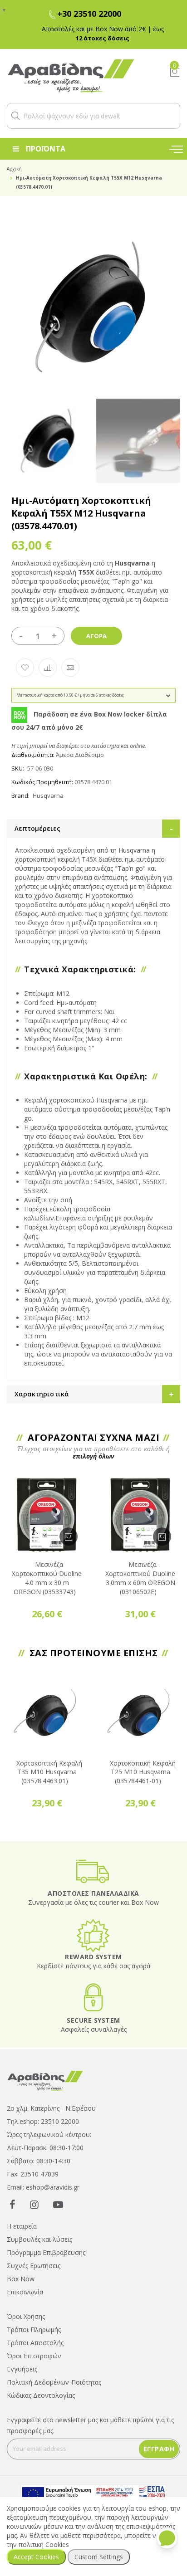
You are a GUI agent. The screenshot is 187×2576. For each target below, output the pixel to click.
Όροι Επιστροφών (34, 2356)
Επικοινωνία (25, 2292)
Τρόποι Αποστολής (35, 2343)
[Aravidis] (81, 76)
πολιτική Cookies (44, 2544)
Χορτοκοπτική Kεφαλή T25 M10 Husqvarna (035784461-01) (143, 1772)
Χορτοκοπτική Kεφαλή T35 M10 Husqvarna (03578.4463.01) (49, 1772)
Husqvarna (48, 795)
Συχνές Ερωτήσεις (34, 2266)
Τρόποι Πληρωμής (34, 2330)
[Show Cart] (175, 72)
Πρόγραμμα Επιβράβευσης (46, 2252)
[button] (15, 116)
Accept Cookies (36, 2557)
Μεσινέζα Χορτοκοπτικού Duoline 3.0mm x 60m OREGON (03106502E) (140, 1578)
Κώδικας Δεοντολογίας (41, 2395)
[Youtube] (58, 2204)
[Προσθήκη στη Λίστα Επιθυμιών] (25, 668)
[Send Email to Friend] (70, 668)
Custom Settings (99, 2557)
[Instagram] (34, 2204)
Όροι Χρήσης (26, 2316)
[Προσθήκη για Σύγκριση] (48, 668)
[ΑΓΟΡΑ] (69, 1537)
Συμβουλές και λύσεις (39, 2239)
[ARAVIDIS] (45, 2080)
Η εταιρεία (22, 2226)
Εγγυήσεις (22, 2369)
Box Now (21, 2279)
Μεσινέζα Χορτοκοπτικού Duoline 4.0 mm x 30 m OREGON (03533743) (47, 1578)
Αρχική (14, 169)
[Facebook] (12, 2204)
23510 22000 (60, 2121)
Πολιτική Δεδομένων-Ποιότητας (54, 2382)
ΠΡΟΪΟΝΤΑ (46, 149)
